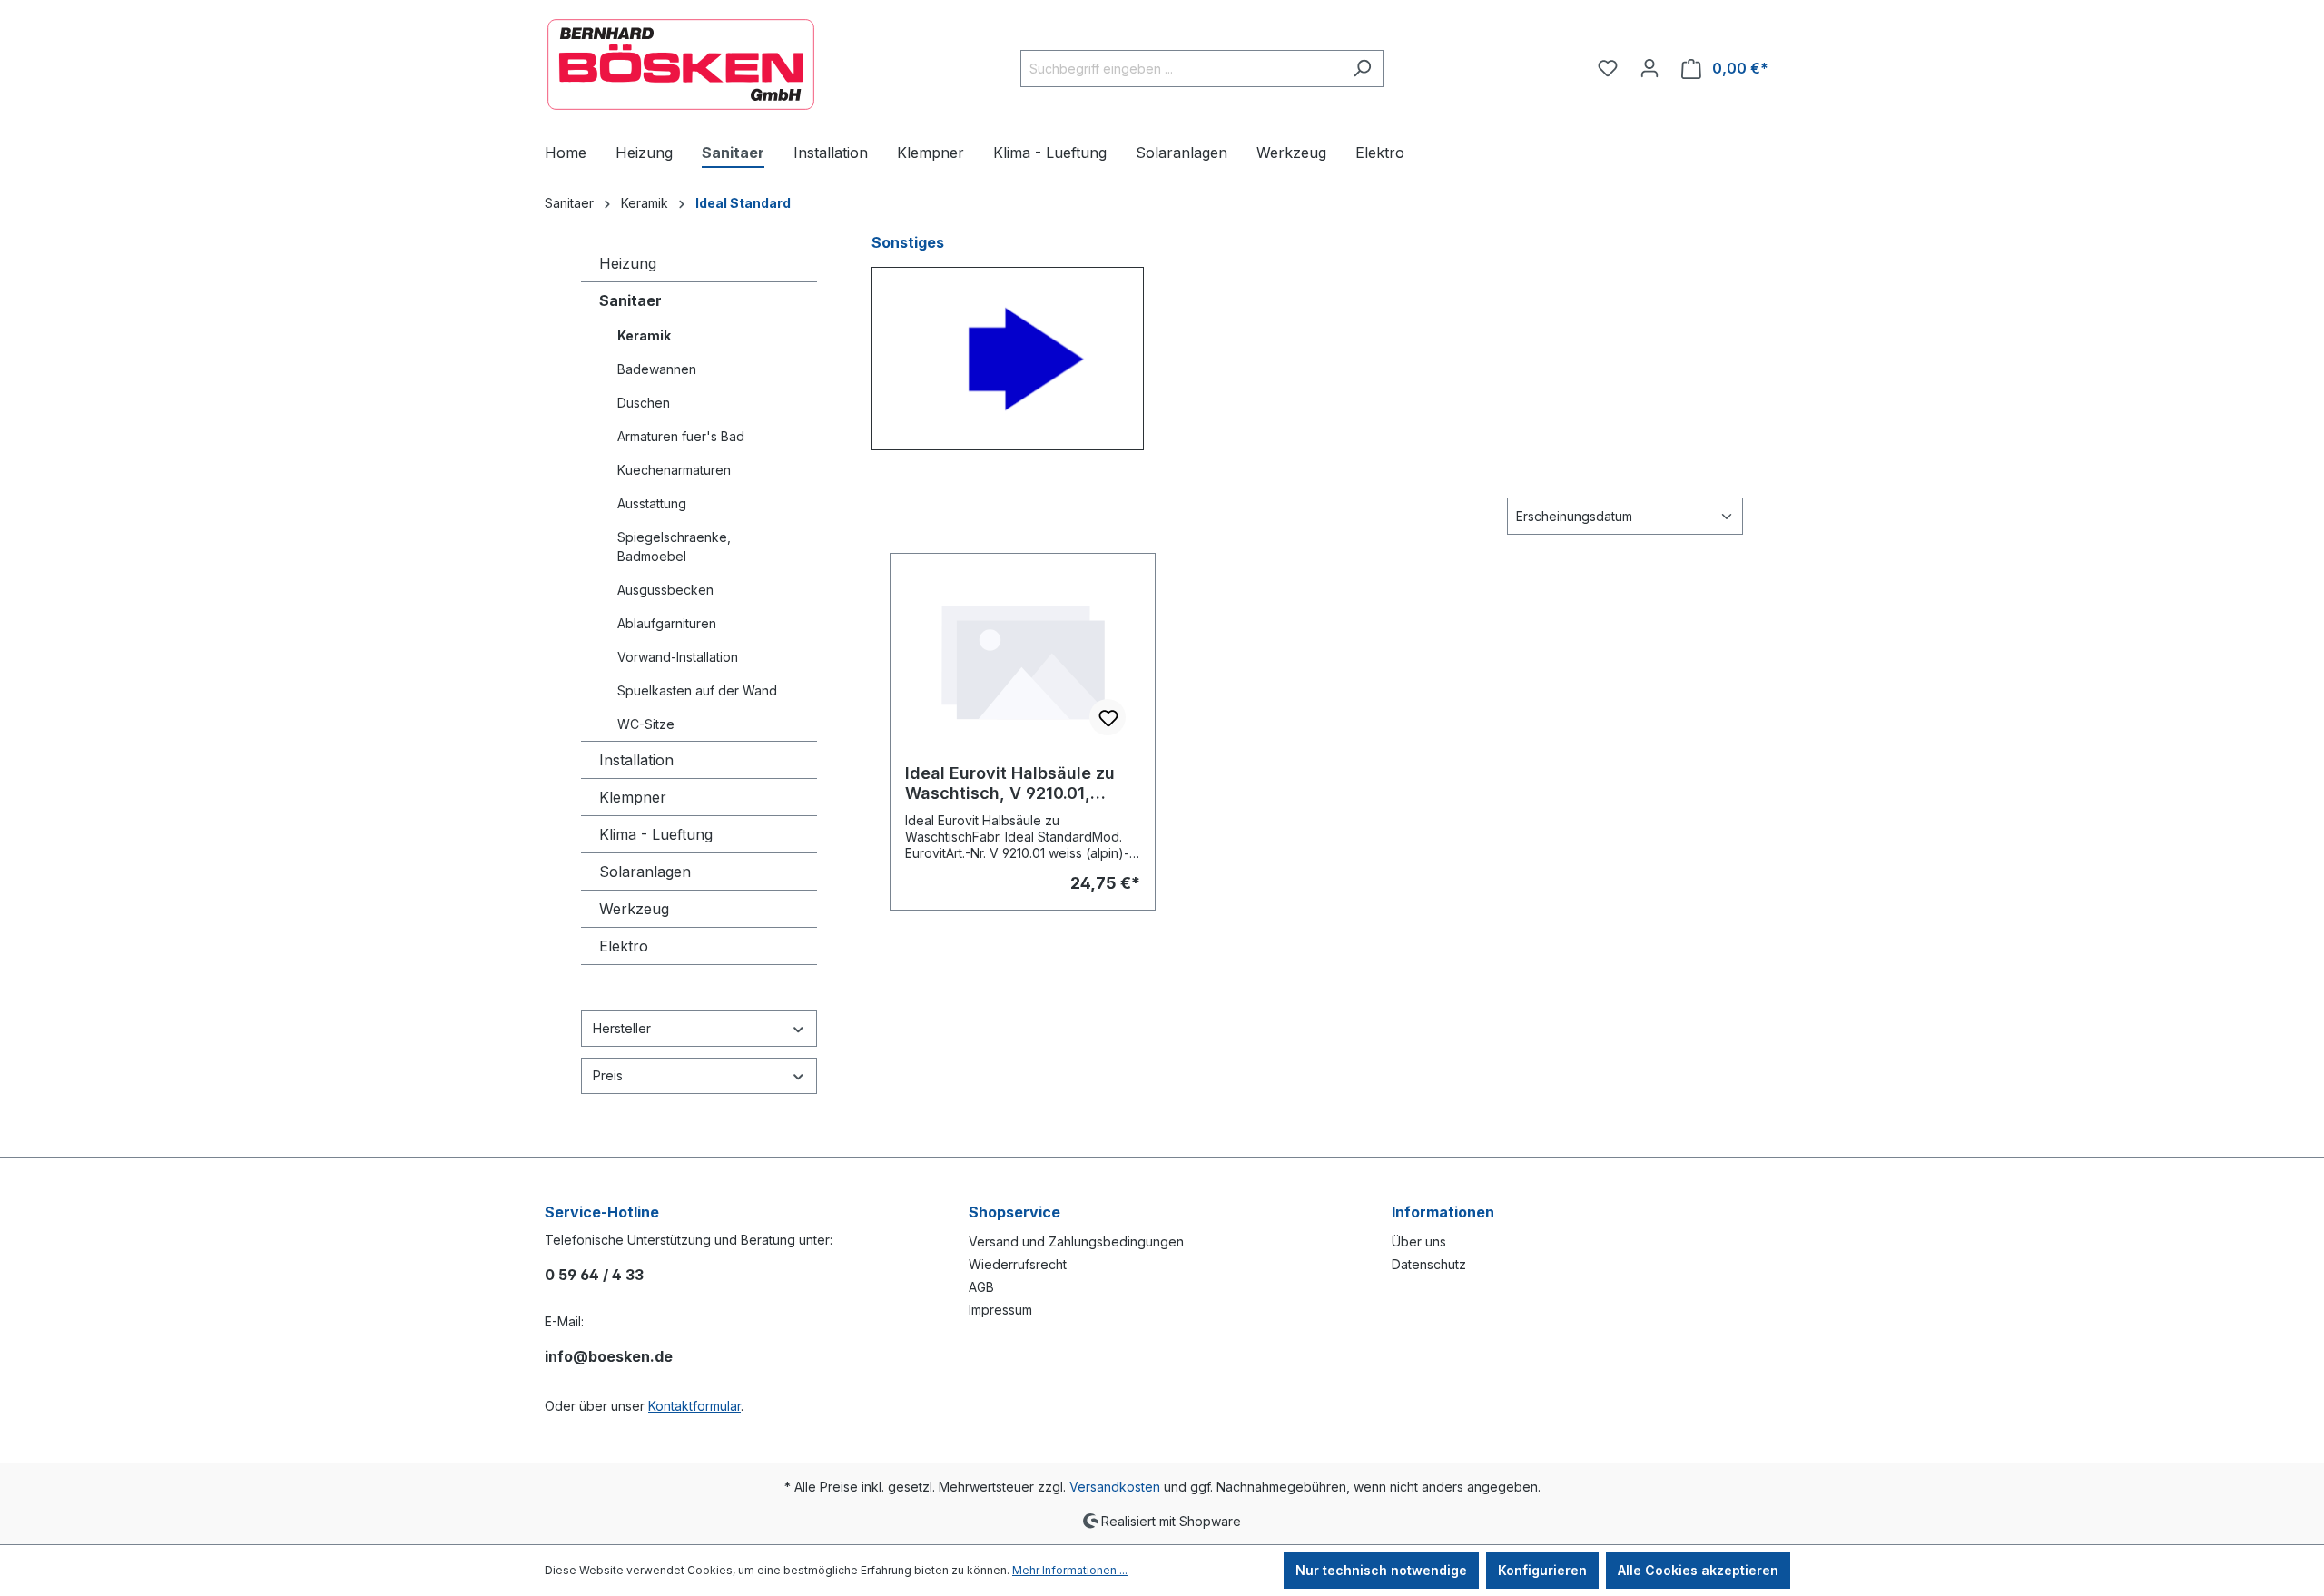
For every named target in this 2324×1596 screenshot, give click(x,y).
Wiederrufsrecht (1018, 1264)
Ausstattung (652, 503)
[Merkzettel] (1608, 68)
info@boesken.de (609, 1356)
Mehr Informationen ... (1070, 1570)
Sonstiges (908, 242)
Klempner (633, 797)
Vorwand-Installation (678, 657)
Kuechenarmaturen (674, 470)
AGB (981, 1287)
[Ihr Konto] (1649, 68)
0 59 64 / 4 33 (594, 1275)
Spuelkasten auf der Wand (697, 690)
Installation (636, 760)
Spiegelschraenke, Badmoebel (674, 547)
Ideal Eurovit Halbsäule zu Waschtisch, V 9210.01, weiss (1010, 783)
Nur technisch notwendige (1381, 1570)
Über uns (1419, 1241)
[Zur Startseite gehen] (681, 64)
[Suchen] (1362, 69)
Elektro (624, 946)
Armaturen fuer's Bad (681, 436)
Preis (608, 1075)
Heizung (628, 263)
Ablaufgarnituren (667, 623)
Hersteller (622, 1028)
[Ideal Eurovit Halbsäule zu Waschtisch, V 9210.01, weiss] (1023, 659)
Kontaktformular (694, 1406)
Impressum (1000, 1310)
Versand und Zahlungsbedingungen (1076, 1241)
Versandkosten (1115, 1487)
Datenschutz (1429, 1264)
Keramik (644, 335)
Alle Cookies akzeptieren (1698, 1570)
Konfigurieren (1542, 1570)
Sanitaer (630, 300)
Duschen (644, 403)
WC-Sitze (646, 724)
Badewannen (657, 369)
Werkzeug (634, 909)
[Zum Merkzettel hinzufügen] (1108, 717)
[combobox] (1181, 69)
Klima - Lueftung (656, 834)
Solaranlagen (645, 872)
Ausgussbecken (665, 590)
